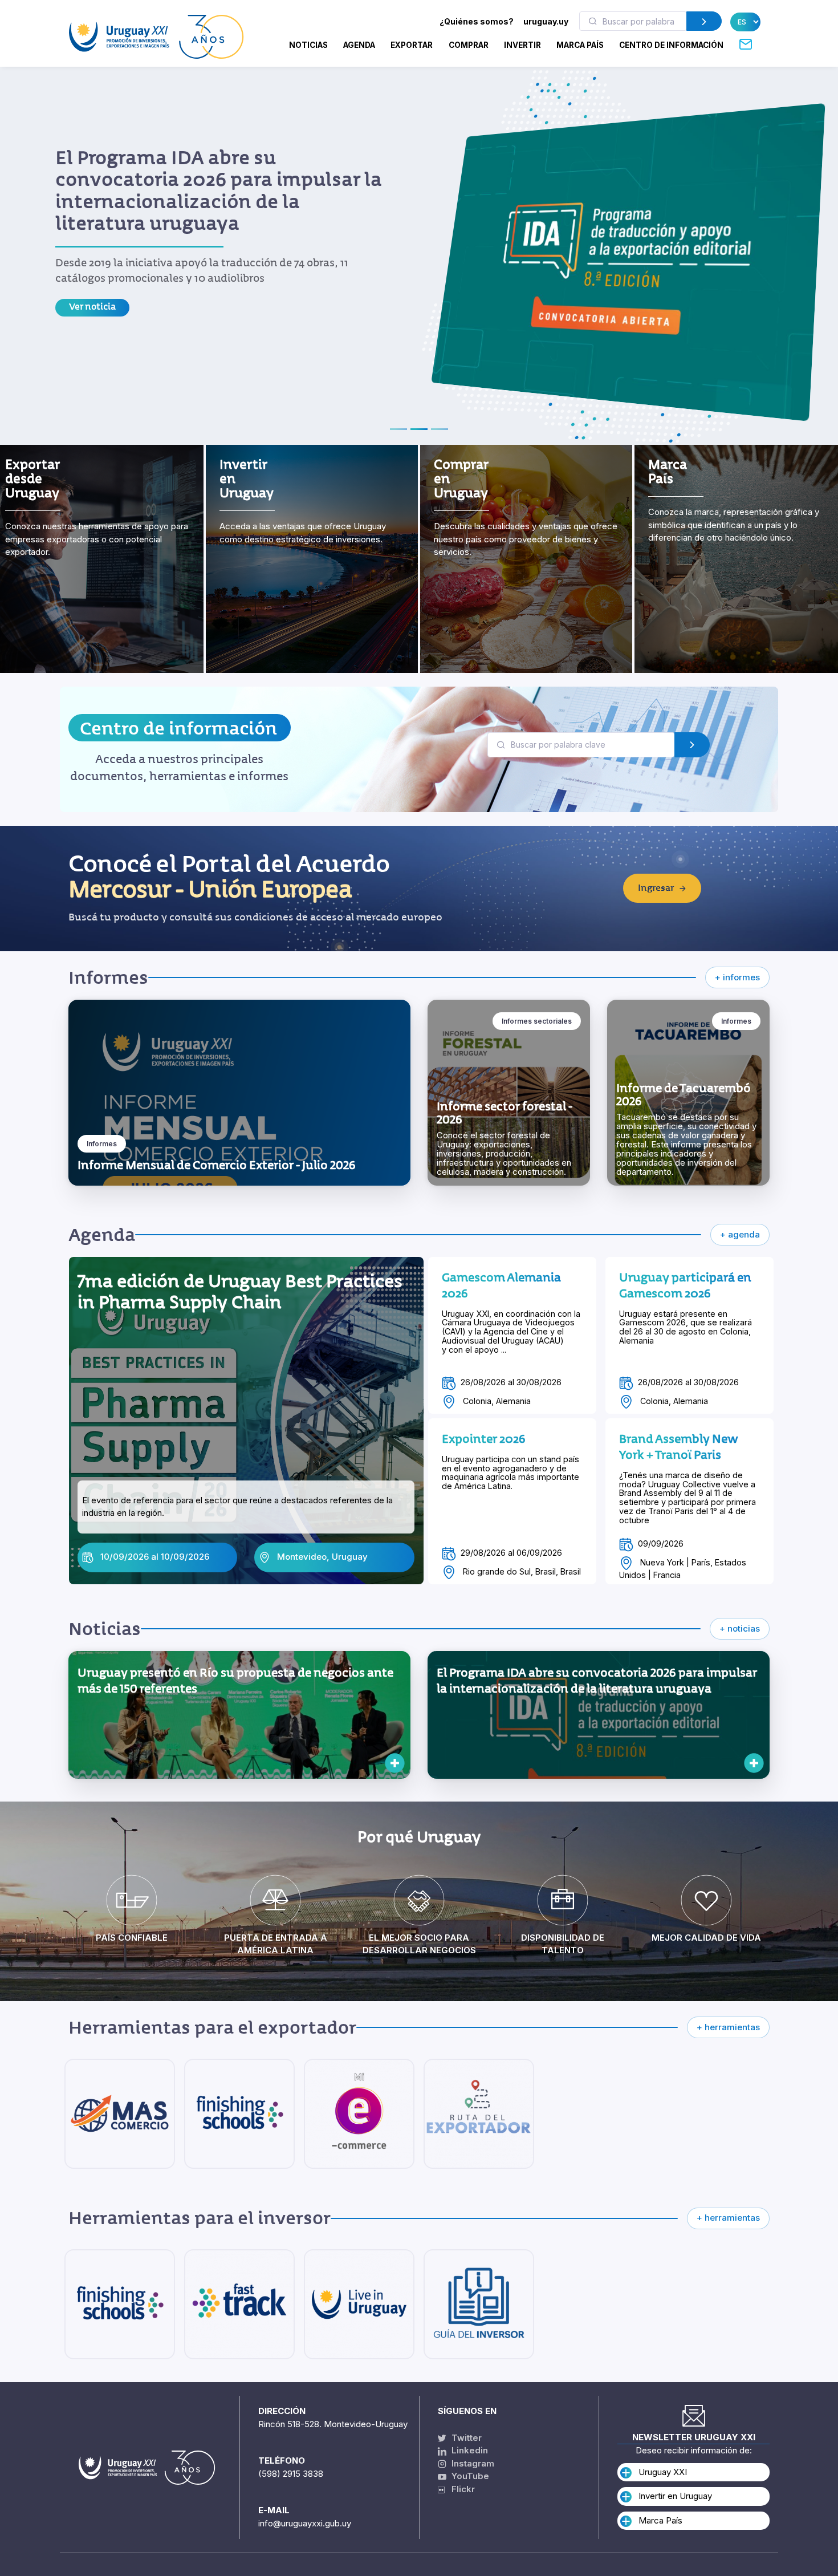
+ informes (737, 977)
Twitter (465, 2438)
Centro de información (178, 729)
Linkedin (469, 2450)
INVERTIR (522, 45)
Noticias (308, 45)
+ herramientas (728, 2027)
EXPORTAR (412, 45)
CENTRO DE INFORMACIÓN (671, 45)
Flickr (460, 2489)
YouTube (469, 2476)
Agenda (359, 45)
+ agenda (740, 1234)
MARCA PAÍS (580, 45)
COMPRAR (469, 45)
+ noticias (740, 1628)
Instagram (472, 2463)
